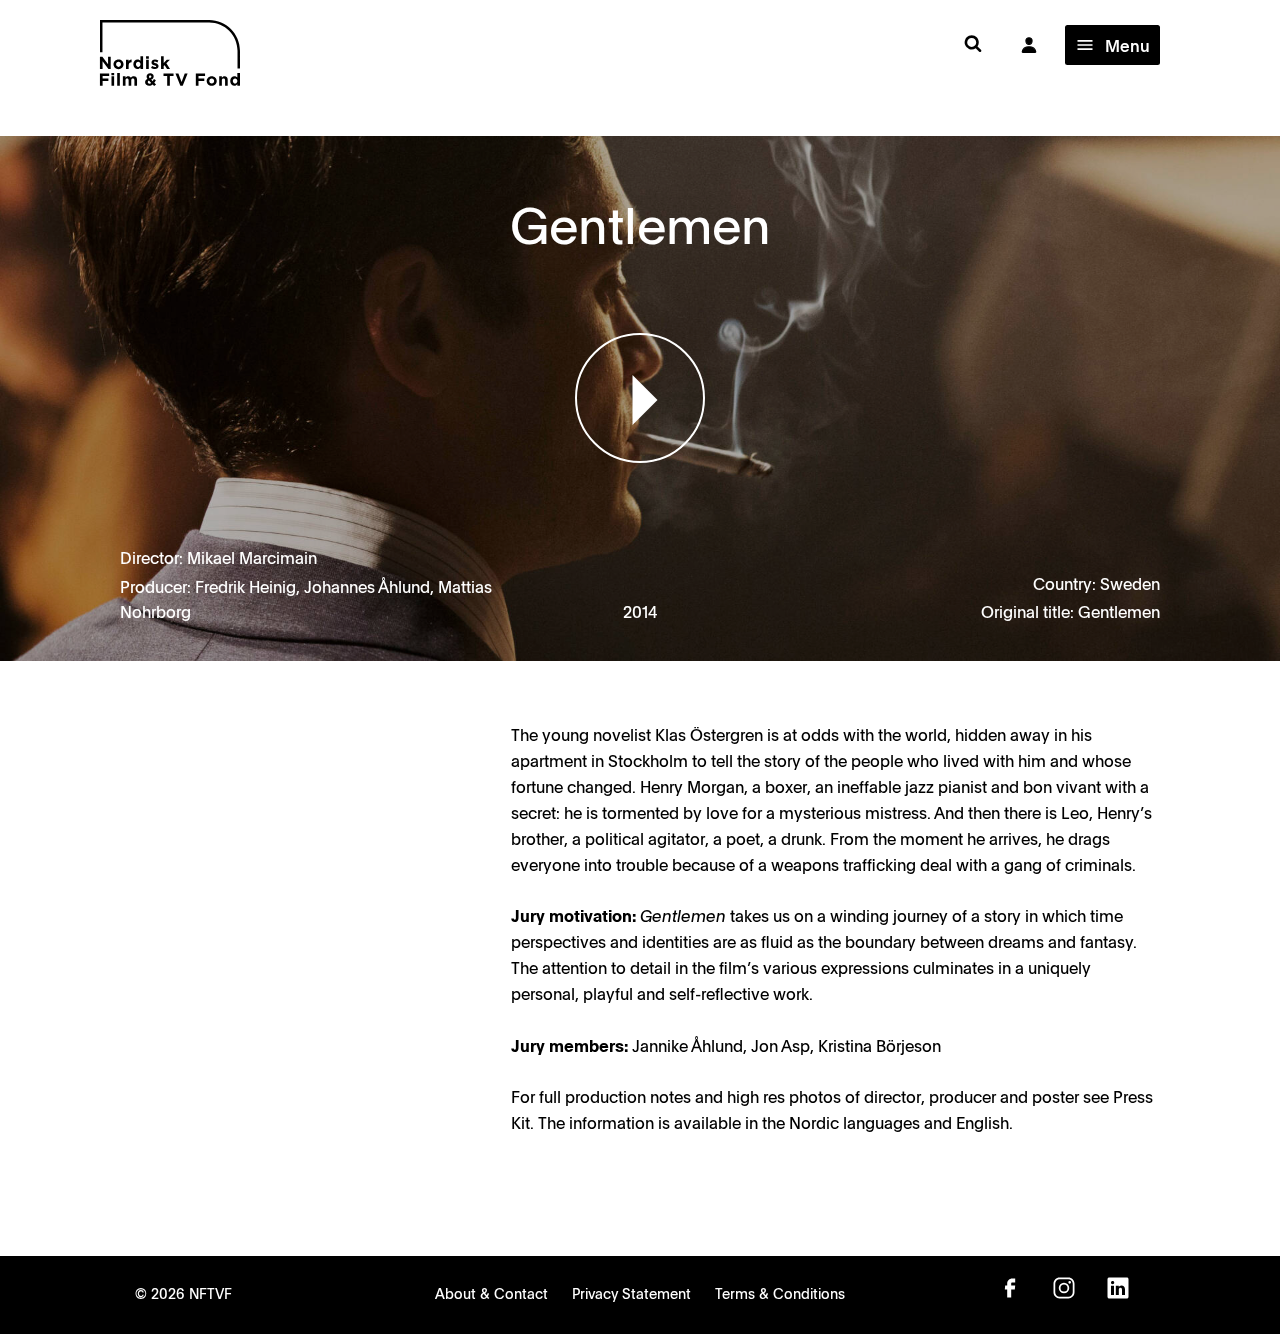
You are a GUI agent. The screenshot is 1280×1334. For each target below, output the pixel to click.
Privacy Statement (631, 1293)
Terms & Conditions (780, 1293)
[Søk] (973, 44)
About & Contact (491, 1293)
